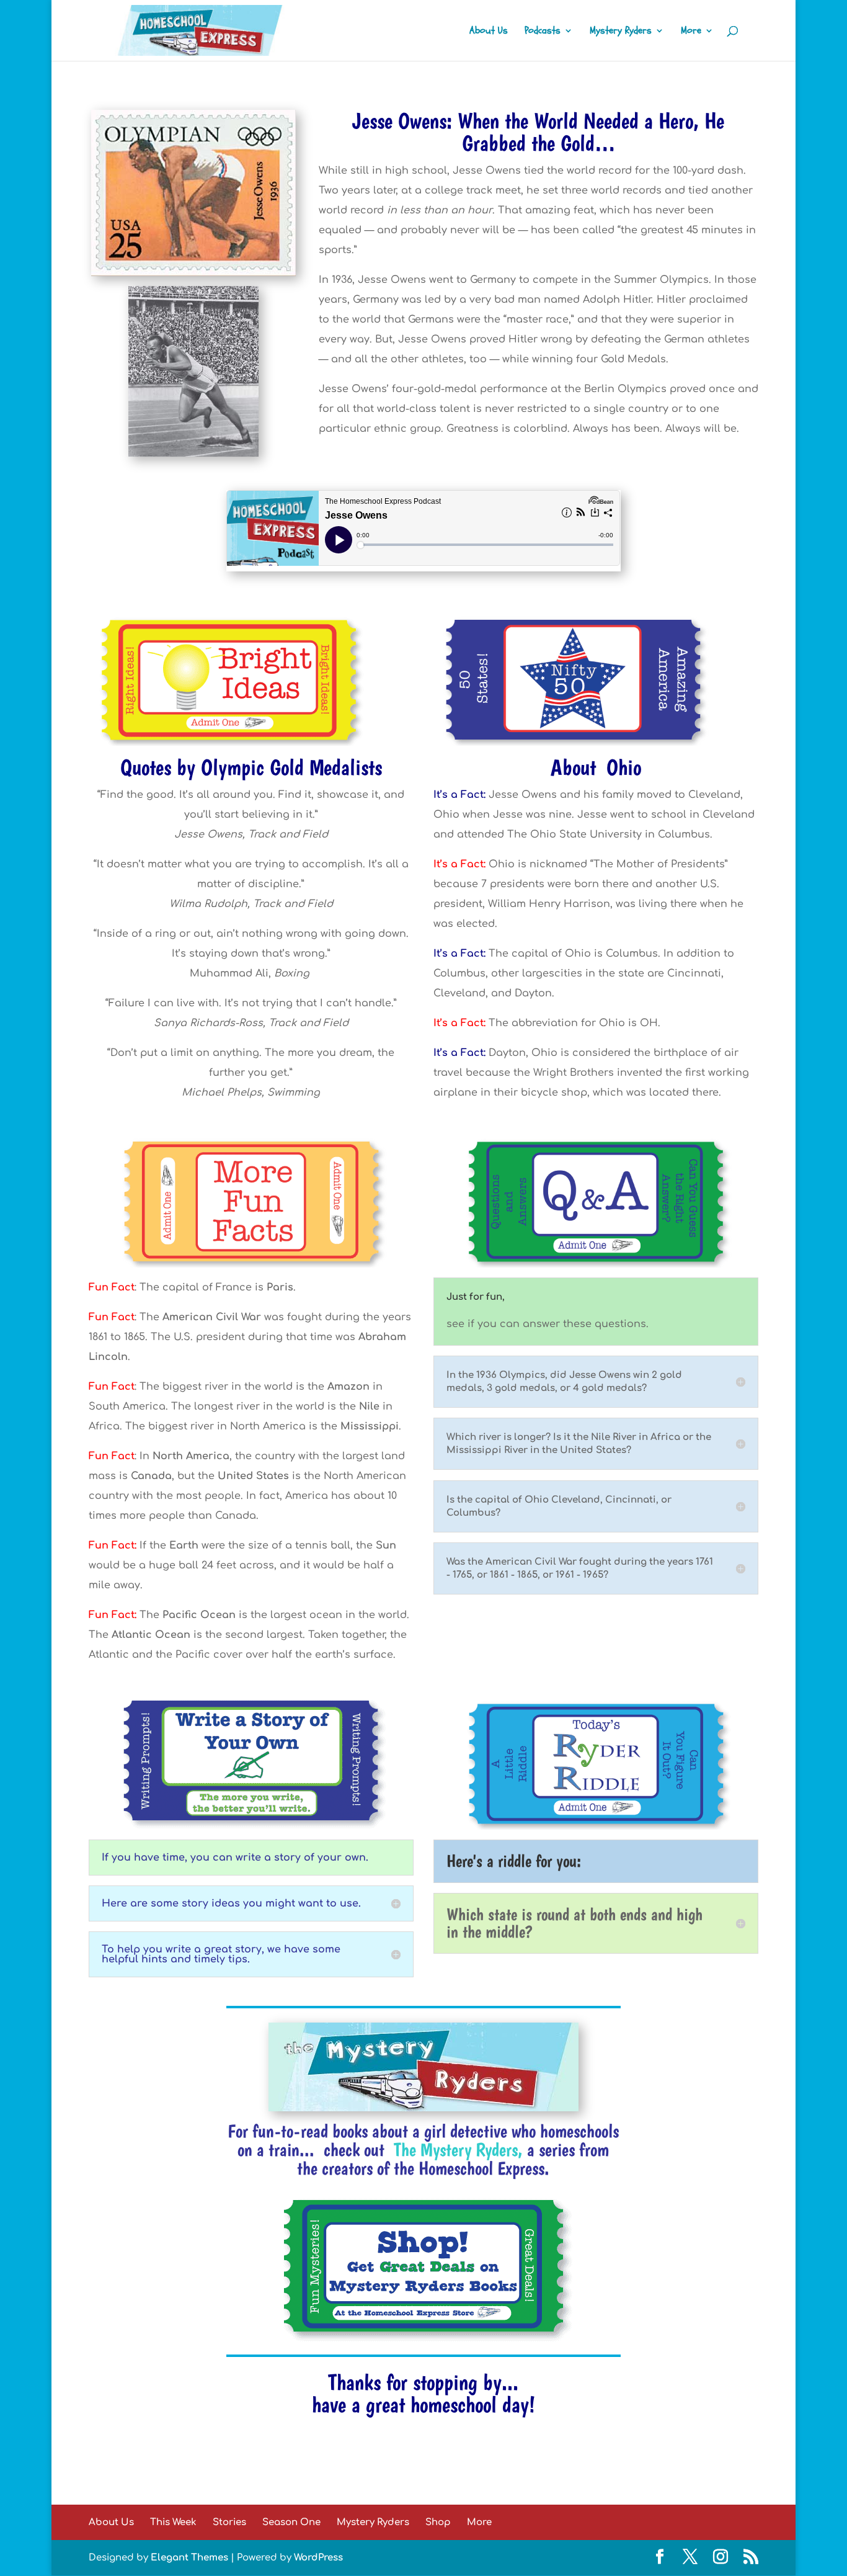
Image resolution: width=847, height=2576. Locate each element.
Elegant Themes (189, 2558)
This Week (173, 2522)
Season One (291, 2522)
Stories (229, 2522)
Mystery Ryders (621, 32)
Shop (438, 2522)
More (691, 32)
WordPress (318, 2558)
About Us (489, 32)
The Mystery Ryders (456, 2149)
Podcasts (543, 32)
